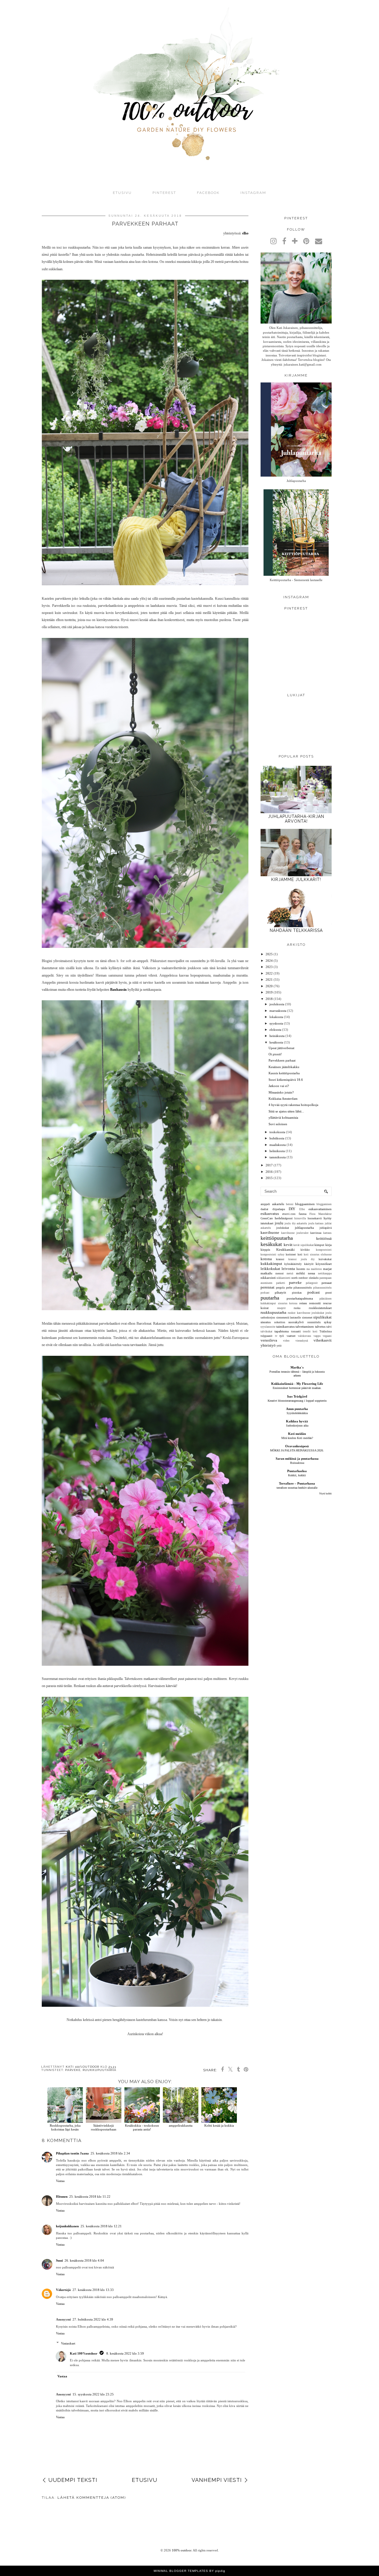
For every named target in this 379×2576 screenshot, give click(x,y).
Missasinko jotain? (281, 1092)
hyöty (328, 1218)
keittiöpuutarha (277, 1238)
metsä (290, 1273)
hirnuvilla (300, 1218)
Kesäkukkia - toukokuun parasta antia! (142, 2127)
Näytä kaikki (325, 1494)
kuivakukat (325, 1259)
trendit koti (310, 1332)
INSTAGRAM (253, 193)
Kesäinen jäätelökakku (284, 1067)
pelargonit (312, 1283)
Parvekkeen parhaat (282, 1060)
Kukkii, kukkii (297, 1475)
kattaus (327, 1233)
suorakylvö (296, 1322)
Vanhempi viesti (217, 2480)
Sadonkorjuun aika (297, 1426)
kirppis (265, 1250)
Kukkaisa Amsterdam (283, 1099)
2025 (269, 954)
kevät (288, 1245)
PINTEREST (164, 193)
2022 (269, 973)
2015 (269, 1178)
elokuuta (275, 1030)
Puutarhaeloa (297, 1471)
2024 (269, 961)
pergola (280, 1288)
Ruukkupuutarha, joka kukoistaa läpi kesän (65, 2127)
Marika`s (297, 1367)
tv (276, 1336)
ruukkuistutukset (320, 1308)
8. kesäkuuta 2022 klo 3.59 (125, 2353)
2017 (269, 1165)
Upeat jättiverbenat (281, 1048)
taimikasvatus (285, 1326)
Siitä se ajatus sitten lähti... (286, 1111)
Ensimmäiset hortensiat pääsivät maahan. (297, 1388)
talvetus (320, 1326)
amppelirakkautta (181, 2125)
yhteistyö (268, 1345)
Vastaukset (68, 2343)
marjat (327, 1269)
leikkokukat (270, 1269)
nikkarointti (284, 1278)
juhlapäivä (326, 1228)
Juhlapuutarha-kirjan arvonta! (296, 819)
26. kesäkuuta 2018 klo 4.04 (84, 2260)
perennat (268, 1287)
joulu (279, 1223)
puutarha (270, 1298)
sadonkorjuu (268, 1317)
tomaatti (296, 1331)
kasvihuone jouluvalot (295, 1233)
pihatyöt (280, 1292)
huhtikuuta (277, 1138)
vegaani (327, 1336)
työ (282, 1336)
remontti (315, 1303)
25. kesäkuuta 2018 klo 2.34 (110, 2153)
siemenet (307, 1317)
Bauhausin (118, 990)
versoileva (269, 1340)
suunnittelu (314, 1322)
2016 (269, 1172)
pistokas (297, 1293)
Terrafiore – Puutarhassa (297, 1483)
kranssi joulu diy (301, 1259)
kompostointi (324, 1250)
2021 (269, 980)
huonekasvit (315, 1218)
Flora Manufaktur (321, 1214)
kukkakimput (271, 1264)
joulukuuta (277, 1004)
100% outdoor (182, 2550)
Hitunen (62, 2196)
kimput (319, 1245)
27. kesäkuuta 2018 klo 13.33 (93, 2290)
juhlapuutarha (304, 1228)
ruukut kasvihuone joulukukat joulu (310, 1313)
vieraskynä (302, 1341)
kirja (329, 1245)
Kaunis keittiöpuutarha (284, 1073)
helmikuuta (277, 1151)
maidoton (316, 1269)
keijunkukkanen (67, 2226)
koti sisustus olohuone (318, 1255)
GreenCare (267, 1218)
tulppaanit (266, 1336)
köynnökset (324, 1264)
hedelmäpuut (284, 1218)
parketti (281, 1283)
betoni (290, 1204)
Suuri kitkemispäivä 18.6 (286, 1080)
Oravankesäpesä (297, 1446)
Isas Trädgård (297, 1396)
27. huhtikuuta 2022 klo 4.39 (93, 2319)
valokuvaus (305, 1336)
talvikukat (266, 1332)
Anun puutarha (297, 1409)
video (286, 1341)
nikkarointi (268, 1278)
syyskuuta (276, 1023)
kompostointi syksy (273, 1255)
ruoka (297, 1308)
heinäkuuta (277, 1036)
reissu (303, 1303)
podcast (314, 1292)
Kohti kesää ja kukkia (219, 2125)
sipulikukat (322, 1317)
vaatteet (291, 1336)
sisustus (266, 1322)
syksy (328, 1322)
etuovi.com (289, 1214)
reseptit (281, 1308)
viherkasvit (323, 1340)
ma (308, 1269)
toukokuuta (277, 1132)
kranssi (280, 1259)
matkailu (266, 1273)
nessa (311, 1273)
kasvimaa (316, 1233)
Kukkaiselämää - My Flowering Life (297, 1384)
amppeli (265, 1204)
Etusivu (122, 193)
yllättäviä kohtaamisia (283, 1117)
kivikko (305, 1250)
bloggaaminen (305, 1204)
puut (329, 1292)
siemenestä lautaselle (289, 1317)
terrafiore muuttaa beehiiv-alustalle (297, 1488)
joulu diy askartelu (296, 1223)
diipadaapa (279, 1209)
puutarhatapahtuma (300, 1298)
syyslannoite (268, 1327)
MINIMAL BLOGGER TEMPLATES (181, 2571)
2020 (269, 986)
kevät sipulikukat (304, 1245)
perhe (289, 1288)
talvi (329, 1327)
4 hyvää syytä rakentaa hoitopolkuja (293, 1105)
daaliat (264, 1209)
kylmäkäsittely (293, 1264)
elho (245, 233)
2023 (269, 967)
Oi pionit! (275, 1054)
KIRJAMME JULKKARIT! (296, 879)
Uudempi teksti (73, 2480)
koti (300, 1254)
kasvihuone (270, 1232)
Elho (302, 1209)
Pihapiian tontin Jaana (72, 2153)
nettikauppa (325, 1273)
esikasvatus (270, 1214)
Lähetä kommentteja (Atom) (92, 2498)
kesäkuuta (276, 1042)
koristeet (291, 1254)
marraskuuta (278, 1011)
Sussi (59, 2260)
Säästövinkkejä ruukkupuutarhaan (104, 2127)
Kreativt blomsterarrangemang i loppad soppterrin (297, 1401)
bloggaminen (324, 1204)
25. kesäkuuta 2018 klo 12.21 (101, 2226)
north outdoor (299, 1278)
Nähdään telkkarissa (296, 930)
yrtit (279, 1346)
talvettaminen (305, 1326)
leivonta (288, 1269)
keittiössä (324, 1238)
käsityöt (309, 1264)
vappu (317, 1336)
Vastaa (60, 2181)
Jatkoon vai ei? (279, 1086)
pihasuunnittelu (303, 1288)
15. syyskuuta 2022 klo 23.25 (93, 2394)
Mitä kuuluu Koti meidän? (297, 1438)
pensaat (327, 1283)
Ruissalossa (297, 1463)
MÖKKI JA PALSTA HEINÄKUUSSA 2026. (297, 1450)
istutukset (267, 1223)
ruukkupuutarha (99, 2070)
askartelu (278, 1204)
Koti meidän (297, 1434)
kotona (266, 1259)
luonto (301, 1269)
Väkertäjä (63, 2290)
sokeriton (280, 1322)
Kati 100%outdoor (84, 2353)
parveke (73, 2070)
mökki (301, 1273)
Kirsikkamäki (285, 1250)
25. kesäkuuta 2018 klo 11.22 (90, 2196)
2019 (269, 992)
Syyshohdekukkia (297, 1413)
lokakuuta (276, 1017)
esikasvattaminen (320, 1209)
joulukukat (283, 1228)
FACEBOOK (208, 193)
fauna (303, 1214)
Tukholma (326, 1331)
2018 (269, 999)
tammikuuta (278, 1157)
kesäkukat (271, 1244)
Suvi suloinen (278, 1124)
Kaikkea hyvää (297, 1421)
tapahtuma (282, 1331)
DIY (292, 1209)
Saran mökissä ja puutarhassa (297, 1459)
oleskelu (314, 1278)
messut (280, 1273)
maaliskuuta (278, 1145)
